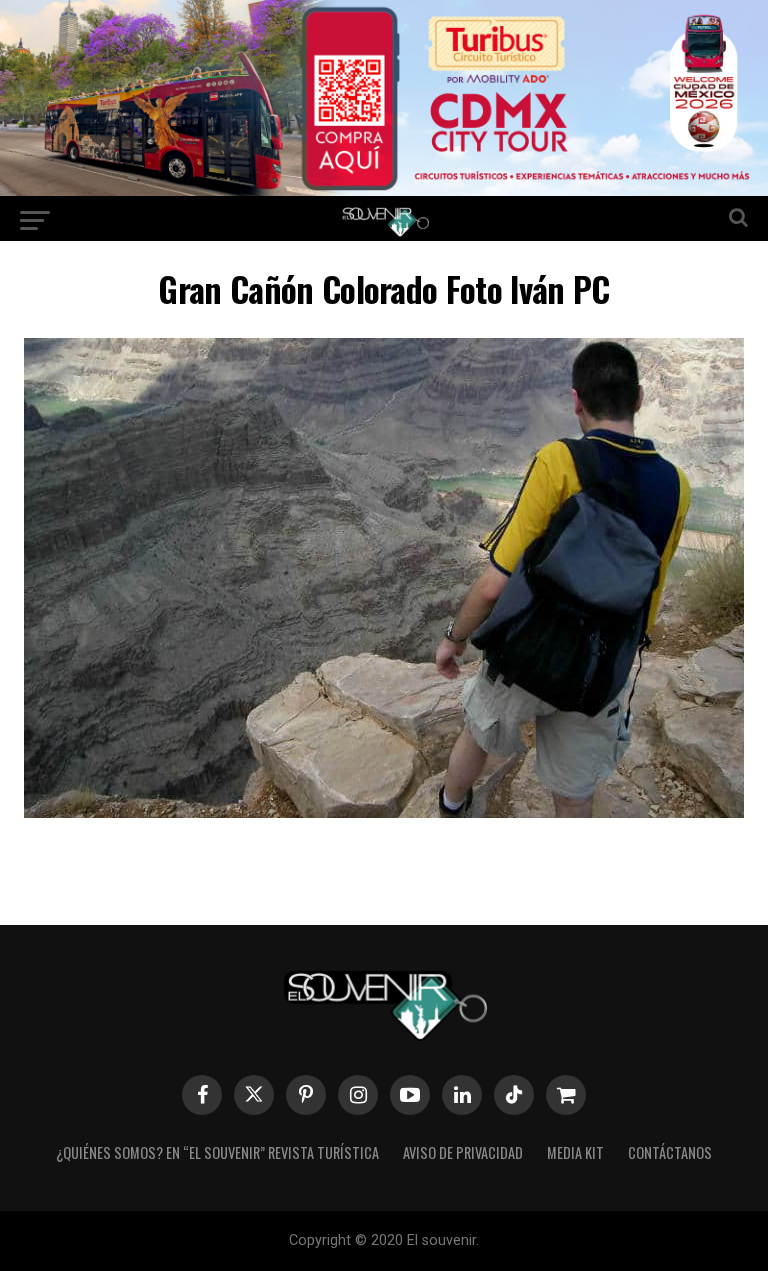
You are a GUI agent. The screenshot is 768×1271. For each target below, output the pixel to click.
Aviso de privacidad (463, 1152)
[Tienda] (566, 1095)
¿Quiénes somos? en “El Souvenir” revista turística (217, 1152)
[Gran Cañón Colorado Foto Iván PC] (384, 811)
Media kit (575, 1152)
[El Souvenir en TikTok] (514, 1095)
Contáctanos (670, 1152)
